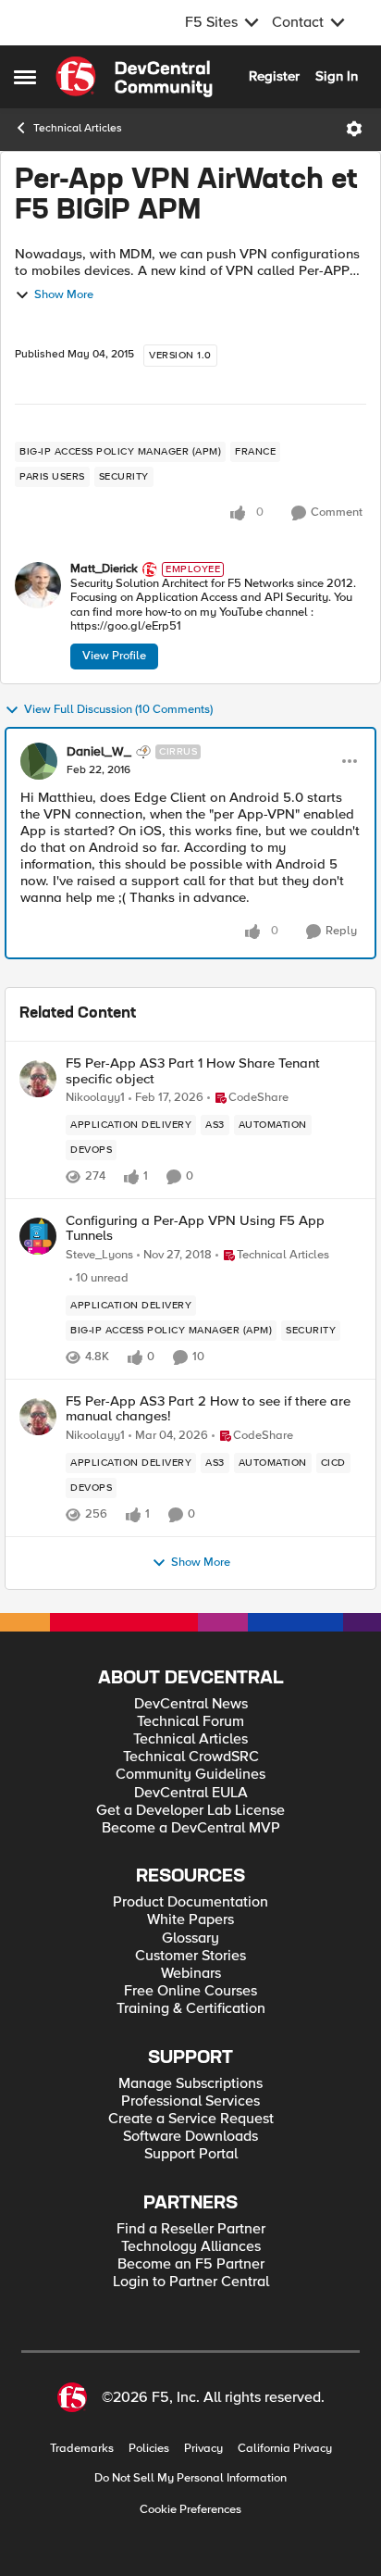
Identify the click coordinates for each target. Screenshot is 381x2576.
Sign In (337, 76)
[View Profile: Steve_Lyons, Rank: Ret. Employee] (38, 1236)
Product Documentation (190, 1902)
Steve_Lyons (99, 1255)
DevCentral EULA (191, 1793)
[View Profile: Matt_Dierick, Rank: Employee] (38, 585)
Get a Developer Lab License (190, 1811)
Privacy (203, 2449)
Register (274, 76)
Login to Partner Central (191, 2282)
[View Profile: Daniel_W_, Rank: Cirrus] (39, 761)
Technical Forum (190, 1722)
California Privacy (285, 2449)
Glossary (190, 1938)
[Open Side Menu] (25, 77)
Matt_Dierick (104, 569)
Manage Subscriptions (190, 2084)
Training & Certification (191, 2009)
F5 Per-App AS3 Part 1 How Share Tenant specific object (193, 1071)
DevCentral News (191, 1704)
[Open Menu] (354, 129)
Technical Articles (78, 128)
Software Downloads (190, 2137)
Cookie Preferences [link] (190, 2509)
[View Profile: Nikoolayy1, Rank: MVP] (38, 1079)
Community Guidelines (190, 1775)
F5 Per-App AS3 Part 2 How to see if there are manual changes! (208, 1409)
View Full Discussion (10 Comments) (118, 710)
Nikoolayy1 (95, 1098)
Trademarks (82, 2449)
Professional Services (190, 2101)
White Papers (190, 1920)
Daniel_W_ (99, 752)
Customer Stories (190, 1956)
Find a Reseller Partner (191, 2229)
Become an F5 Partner (191, 2264)
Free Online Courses (190, 1991)
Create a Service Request (191, 2119)
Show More (64, 295)
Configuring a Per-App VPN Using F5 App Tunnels (195, 1228)
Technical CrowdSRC (191, 1757)
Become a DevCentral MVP (191, 1828)
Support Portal (191, 2154)
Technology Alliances (191, 2247)
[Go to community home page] (134, 77)
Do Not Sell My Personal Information (190, 2478)
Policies (149, 2449)
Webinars (191, 1974)
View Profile (114, 656)
